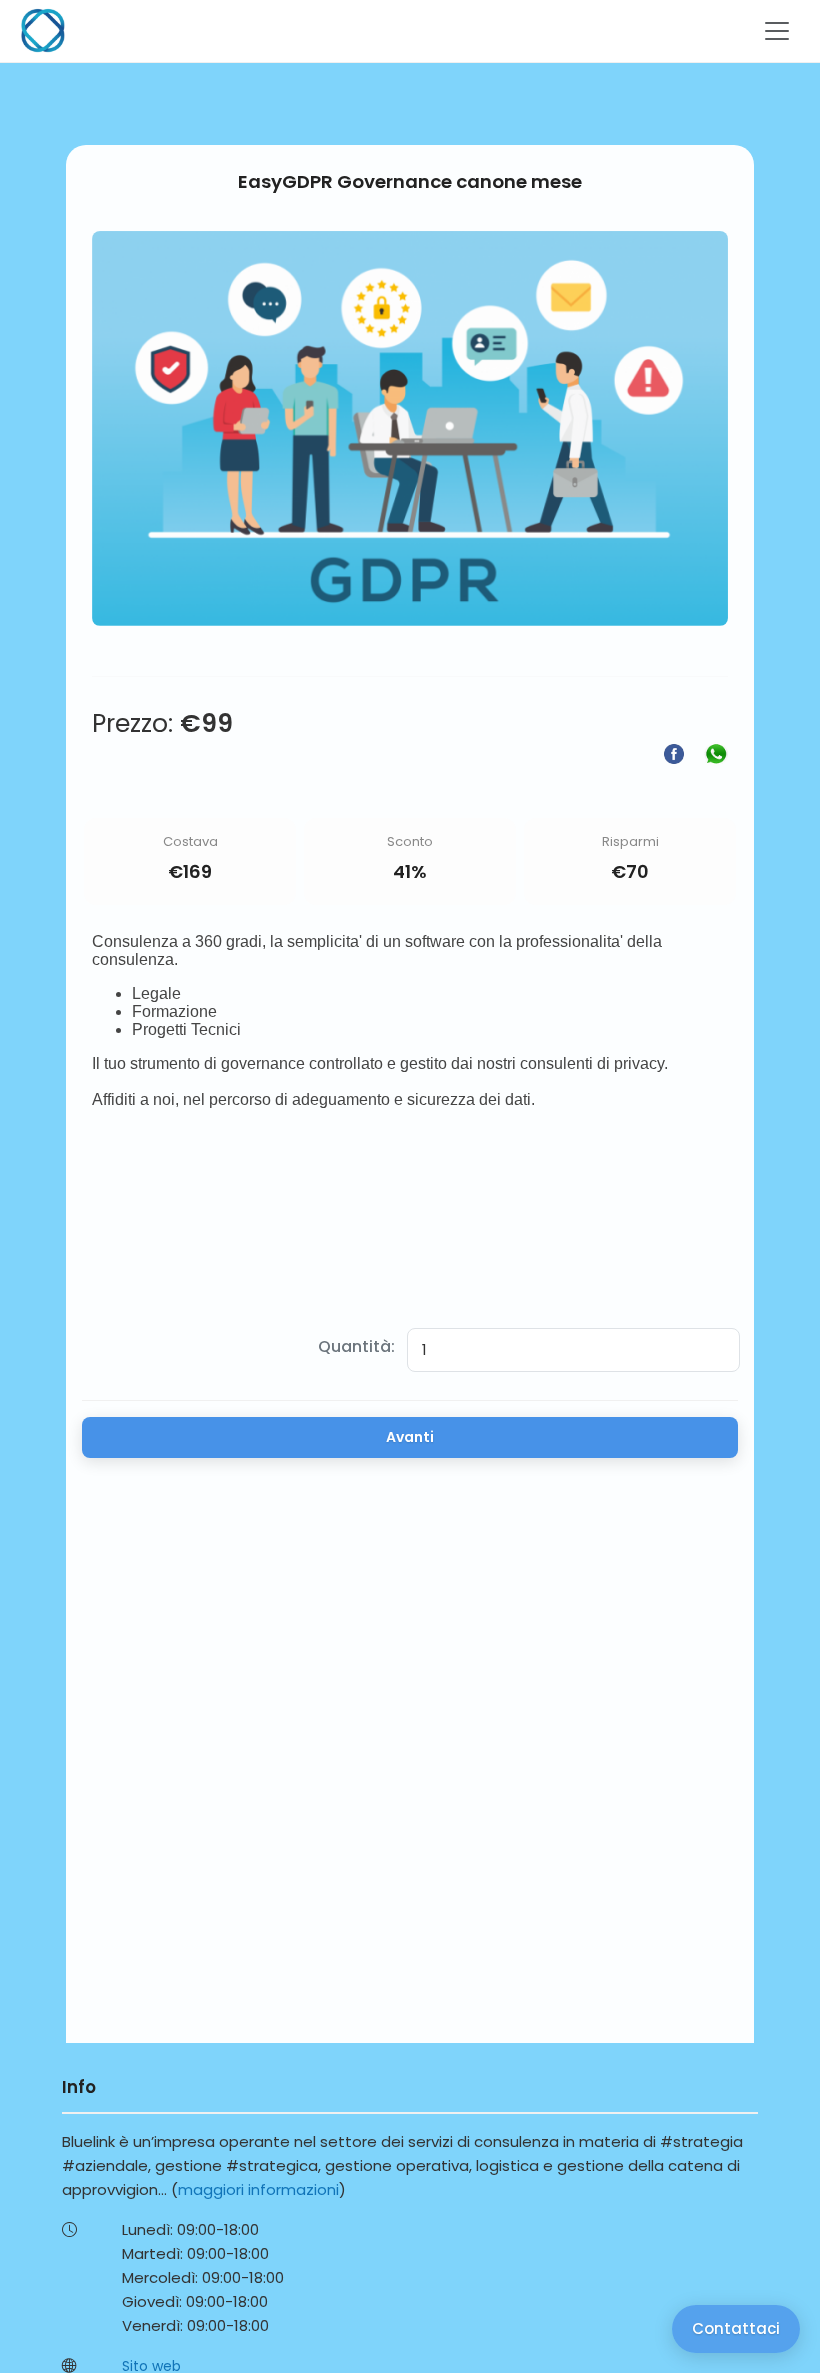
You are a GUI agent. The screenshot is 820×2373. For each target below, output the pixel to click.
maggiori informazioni (258, 2189)
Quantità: (356, 1346)
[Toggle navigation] (777, 31)
